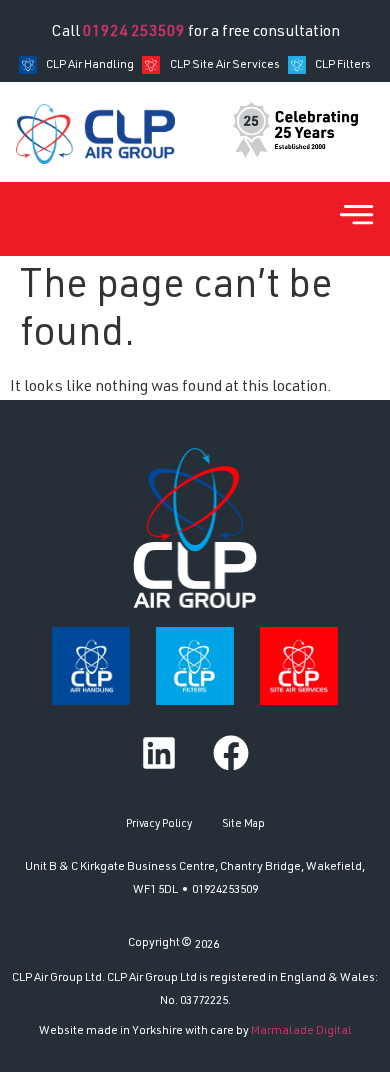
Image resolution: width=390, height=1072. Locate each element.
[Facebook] (231, 753)
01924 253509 (134, 33)
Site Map (243, 824)
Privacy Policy (159, 824)
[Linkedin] (159, 753)
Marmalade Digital (301, 1031)
